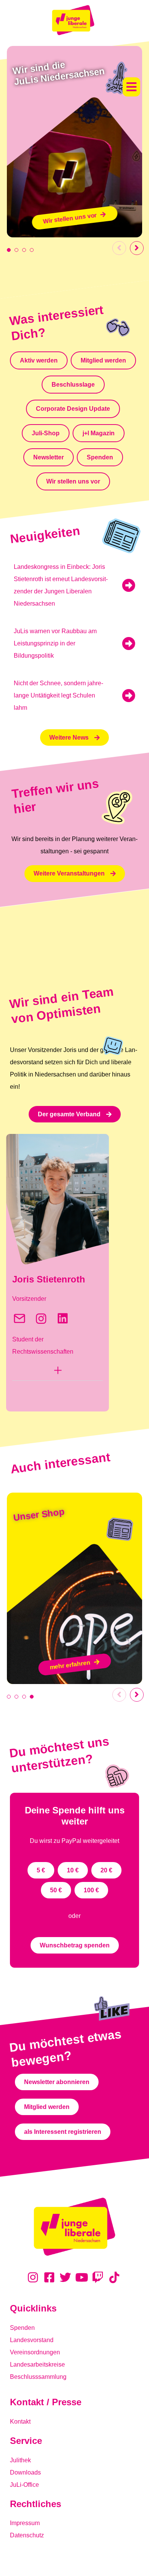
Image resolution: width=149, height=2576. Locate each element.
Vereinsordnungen (35, 2352)
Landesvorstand (32, 2340)
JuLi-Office (24, 2485)
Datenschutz (27, 2535)
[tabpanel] (74, 142)
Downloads (25, 2472)
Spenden (22, 2328)
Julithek (20, 2460)
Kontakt (20, 2422)
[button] (131, 87)
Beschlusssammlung (38, 2377)
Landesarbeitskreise (37, 2364)
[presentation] (9, 250)
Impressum (25, 2523)
